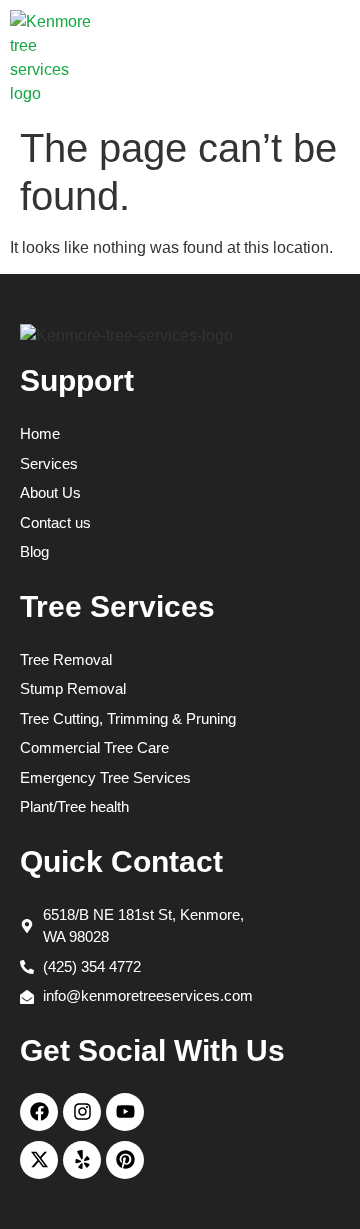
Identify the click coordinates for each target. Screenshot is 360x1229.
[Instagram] (82, 1112)
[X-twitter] (39, 1160)
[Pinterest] (125, 1160)
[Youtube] (125, 1112)
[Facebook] (39, 1112)
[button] (324, 58)
